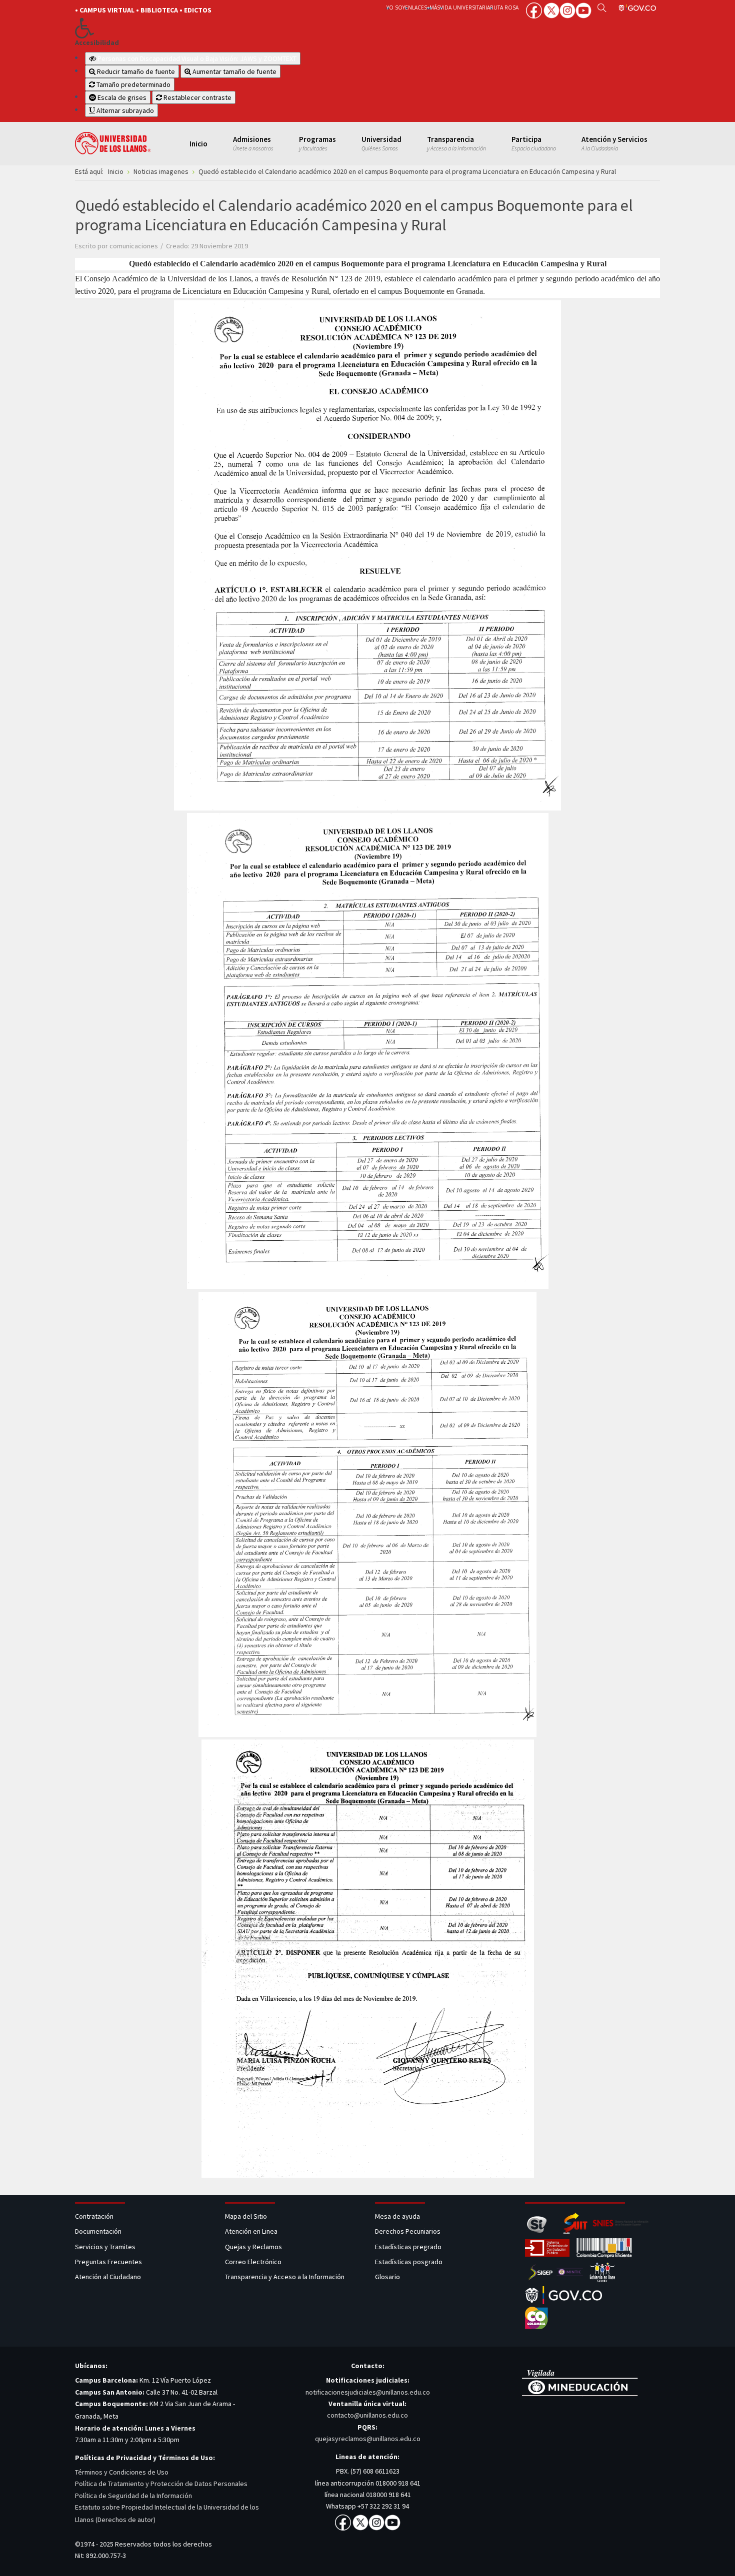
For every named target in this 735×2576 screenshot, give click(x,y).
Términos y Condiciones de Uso (122, 2472)
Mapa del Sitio (247, 2216)
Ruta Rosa (504, 7)
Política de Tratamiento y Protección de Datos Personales (161, 2484)
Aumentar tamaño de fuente (234, 71)
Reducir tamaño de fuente (135, 71)
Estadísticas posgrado (409, 2262)
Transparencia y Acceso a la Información (285, 2277)
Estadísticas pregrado (408, 2247)
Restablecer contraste (197, 97)
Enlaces (416, 7)
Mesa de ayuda (397, 2216)
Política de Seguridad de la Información (133, 2496)
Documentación (98, 2231)
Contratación (95, 2216)
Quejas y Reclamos (254, 2247)
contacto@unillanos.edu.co (367, 2415)
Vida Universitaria (465, 7)
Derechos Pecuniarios (408, 2231)
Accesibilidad (97, 43)
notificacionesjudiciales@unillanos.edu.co (368, 2392)
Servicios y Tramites (106, 2247)
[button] (214, 28)
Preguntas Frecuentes (108, 2262)
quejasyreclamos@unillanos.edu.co (368, 2439)
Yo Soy (396, 7)
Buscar (602, 7)
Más (435, 7)
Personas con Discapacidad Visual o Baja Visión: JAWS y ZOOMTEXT (197, 58)
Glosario (388, 2277)
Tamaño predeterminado (133, 84)
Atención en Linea (251, 2231)
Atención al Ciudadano (108, 2277)
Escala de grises (121, 97)
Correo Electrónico (255, 2262)
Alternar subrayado (124, 110)
